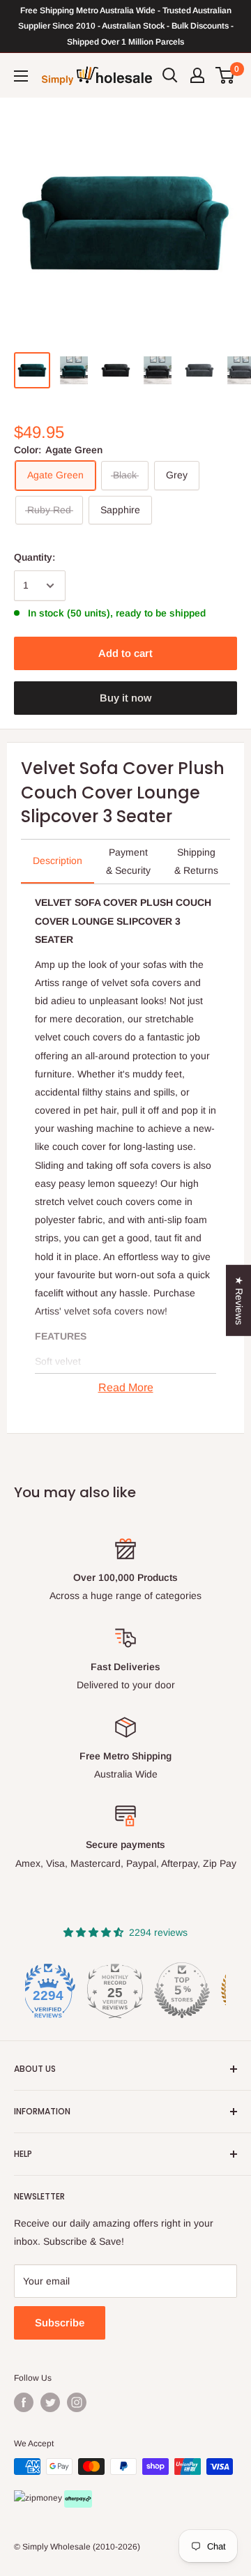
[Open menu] (21, 76)
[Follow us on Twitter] (50, 2402)
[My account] (197, 75)
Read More (126, 1387)
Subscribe (60, 2323)
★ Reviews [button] (239, 1301)
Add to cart (125, 653)
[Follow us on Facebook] (24, 2402)
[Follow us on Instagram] (77, 2402)
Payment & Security (128, 861)
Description (58, 861)
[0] (226, 75)
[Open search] (170, 75)
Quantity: (35, 557)
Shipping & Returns (196, 861)
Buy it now (125, 698)
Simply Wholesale (56, 2547)
